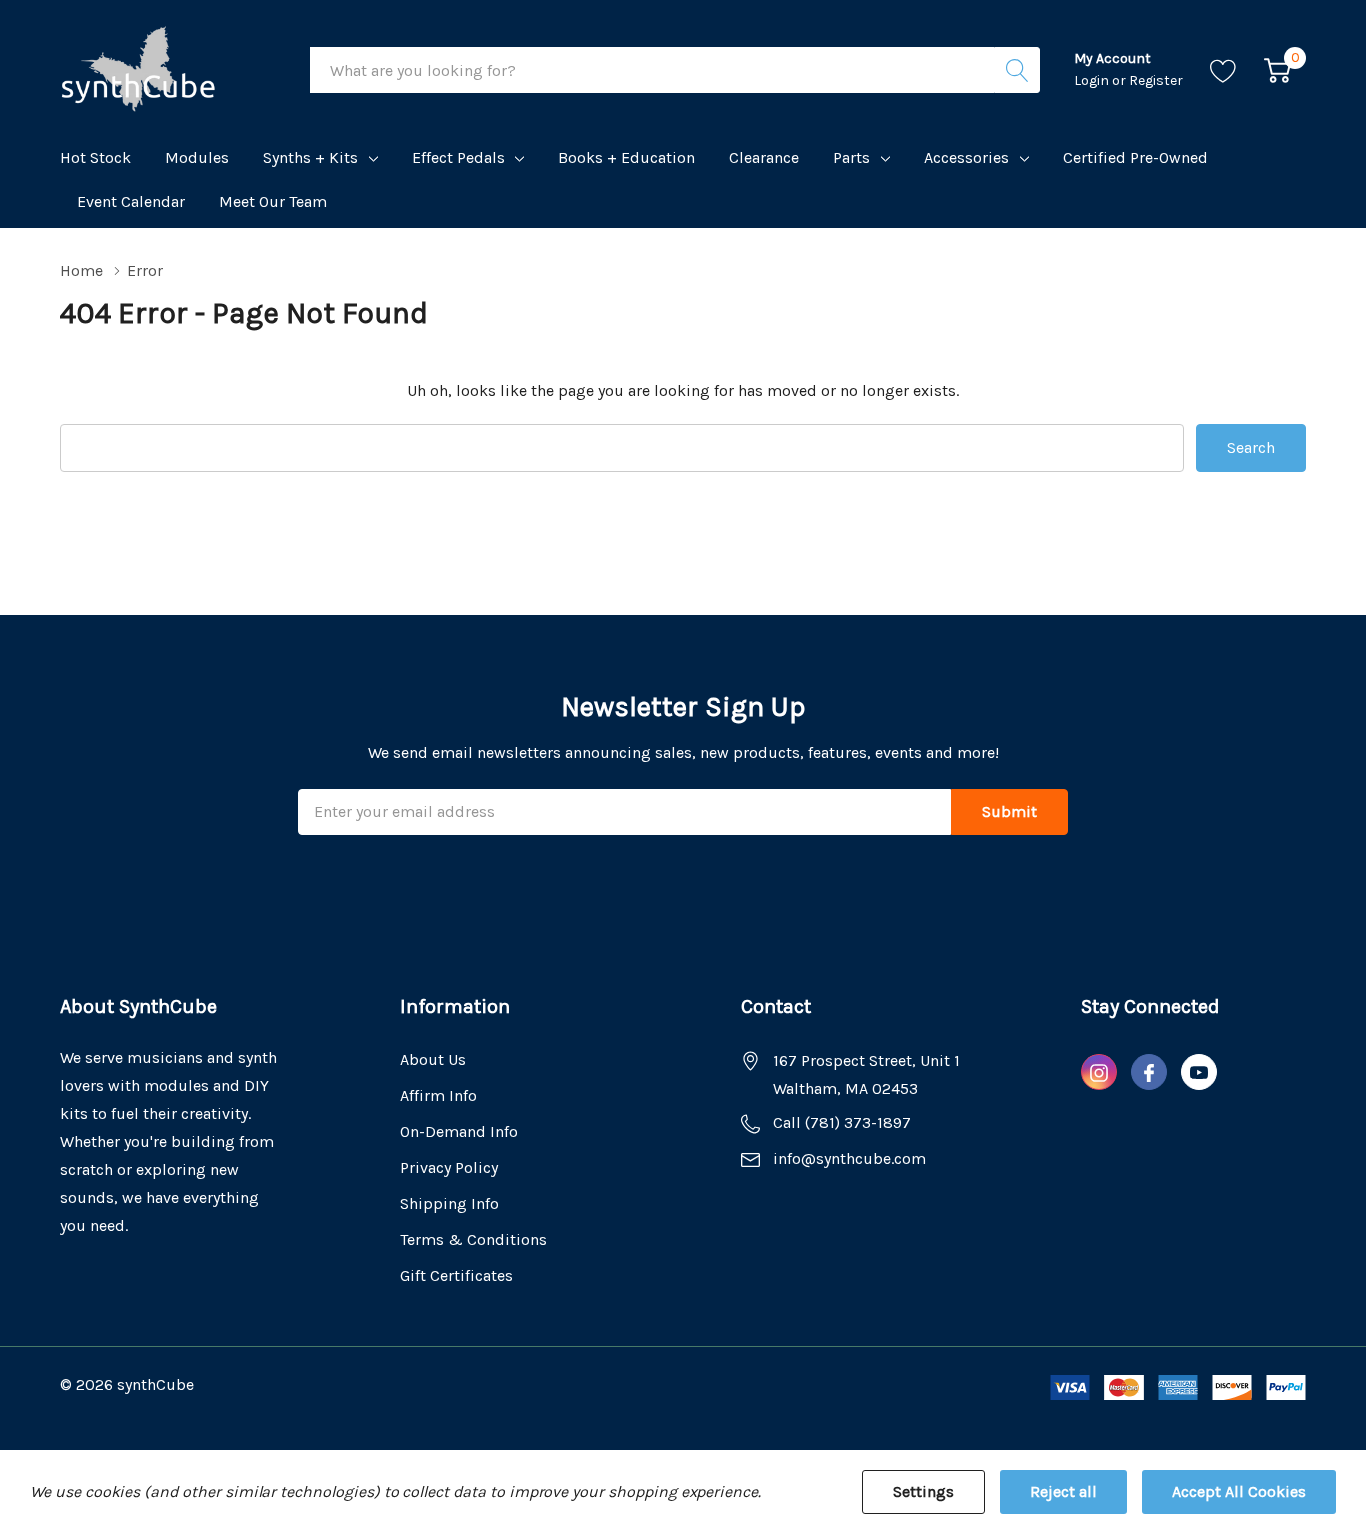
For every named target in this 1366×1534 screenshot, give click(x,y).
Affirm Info (438, 1095)
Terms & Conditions (473, 1239)
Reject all (1063, 1491)
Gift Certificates (456, 1275)
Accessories (966, 157)
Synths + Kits (310, 157)
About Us (433, 1059)
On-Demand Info (459, 1131)
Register (1156, 80)
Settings (923, 1491)
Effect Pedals (458, 157)
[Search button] (1017, 70)
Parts (851, 157)
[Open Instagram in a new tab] (1099, 1073)
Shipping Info (449, 1203)
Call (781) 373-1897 (842, 1122)
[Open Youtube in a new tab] (1199, 1073)
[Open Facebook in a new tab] (1149, 1073)
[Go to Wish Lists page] (1223, 70)
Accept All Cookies (1239, 1491)
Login (1093, 80)
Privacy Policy (449, 1167)
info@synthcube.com (849, 1158)
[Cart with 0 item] (1277, 70)
